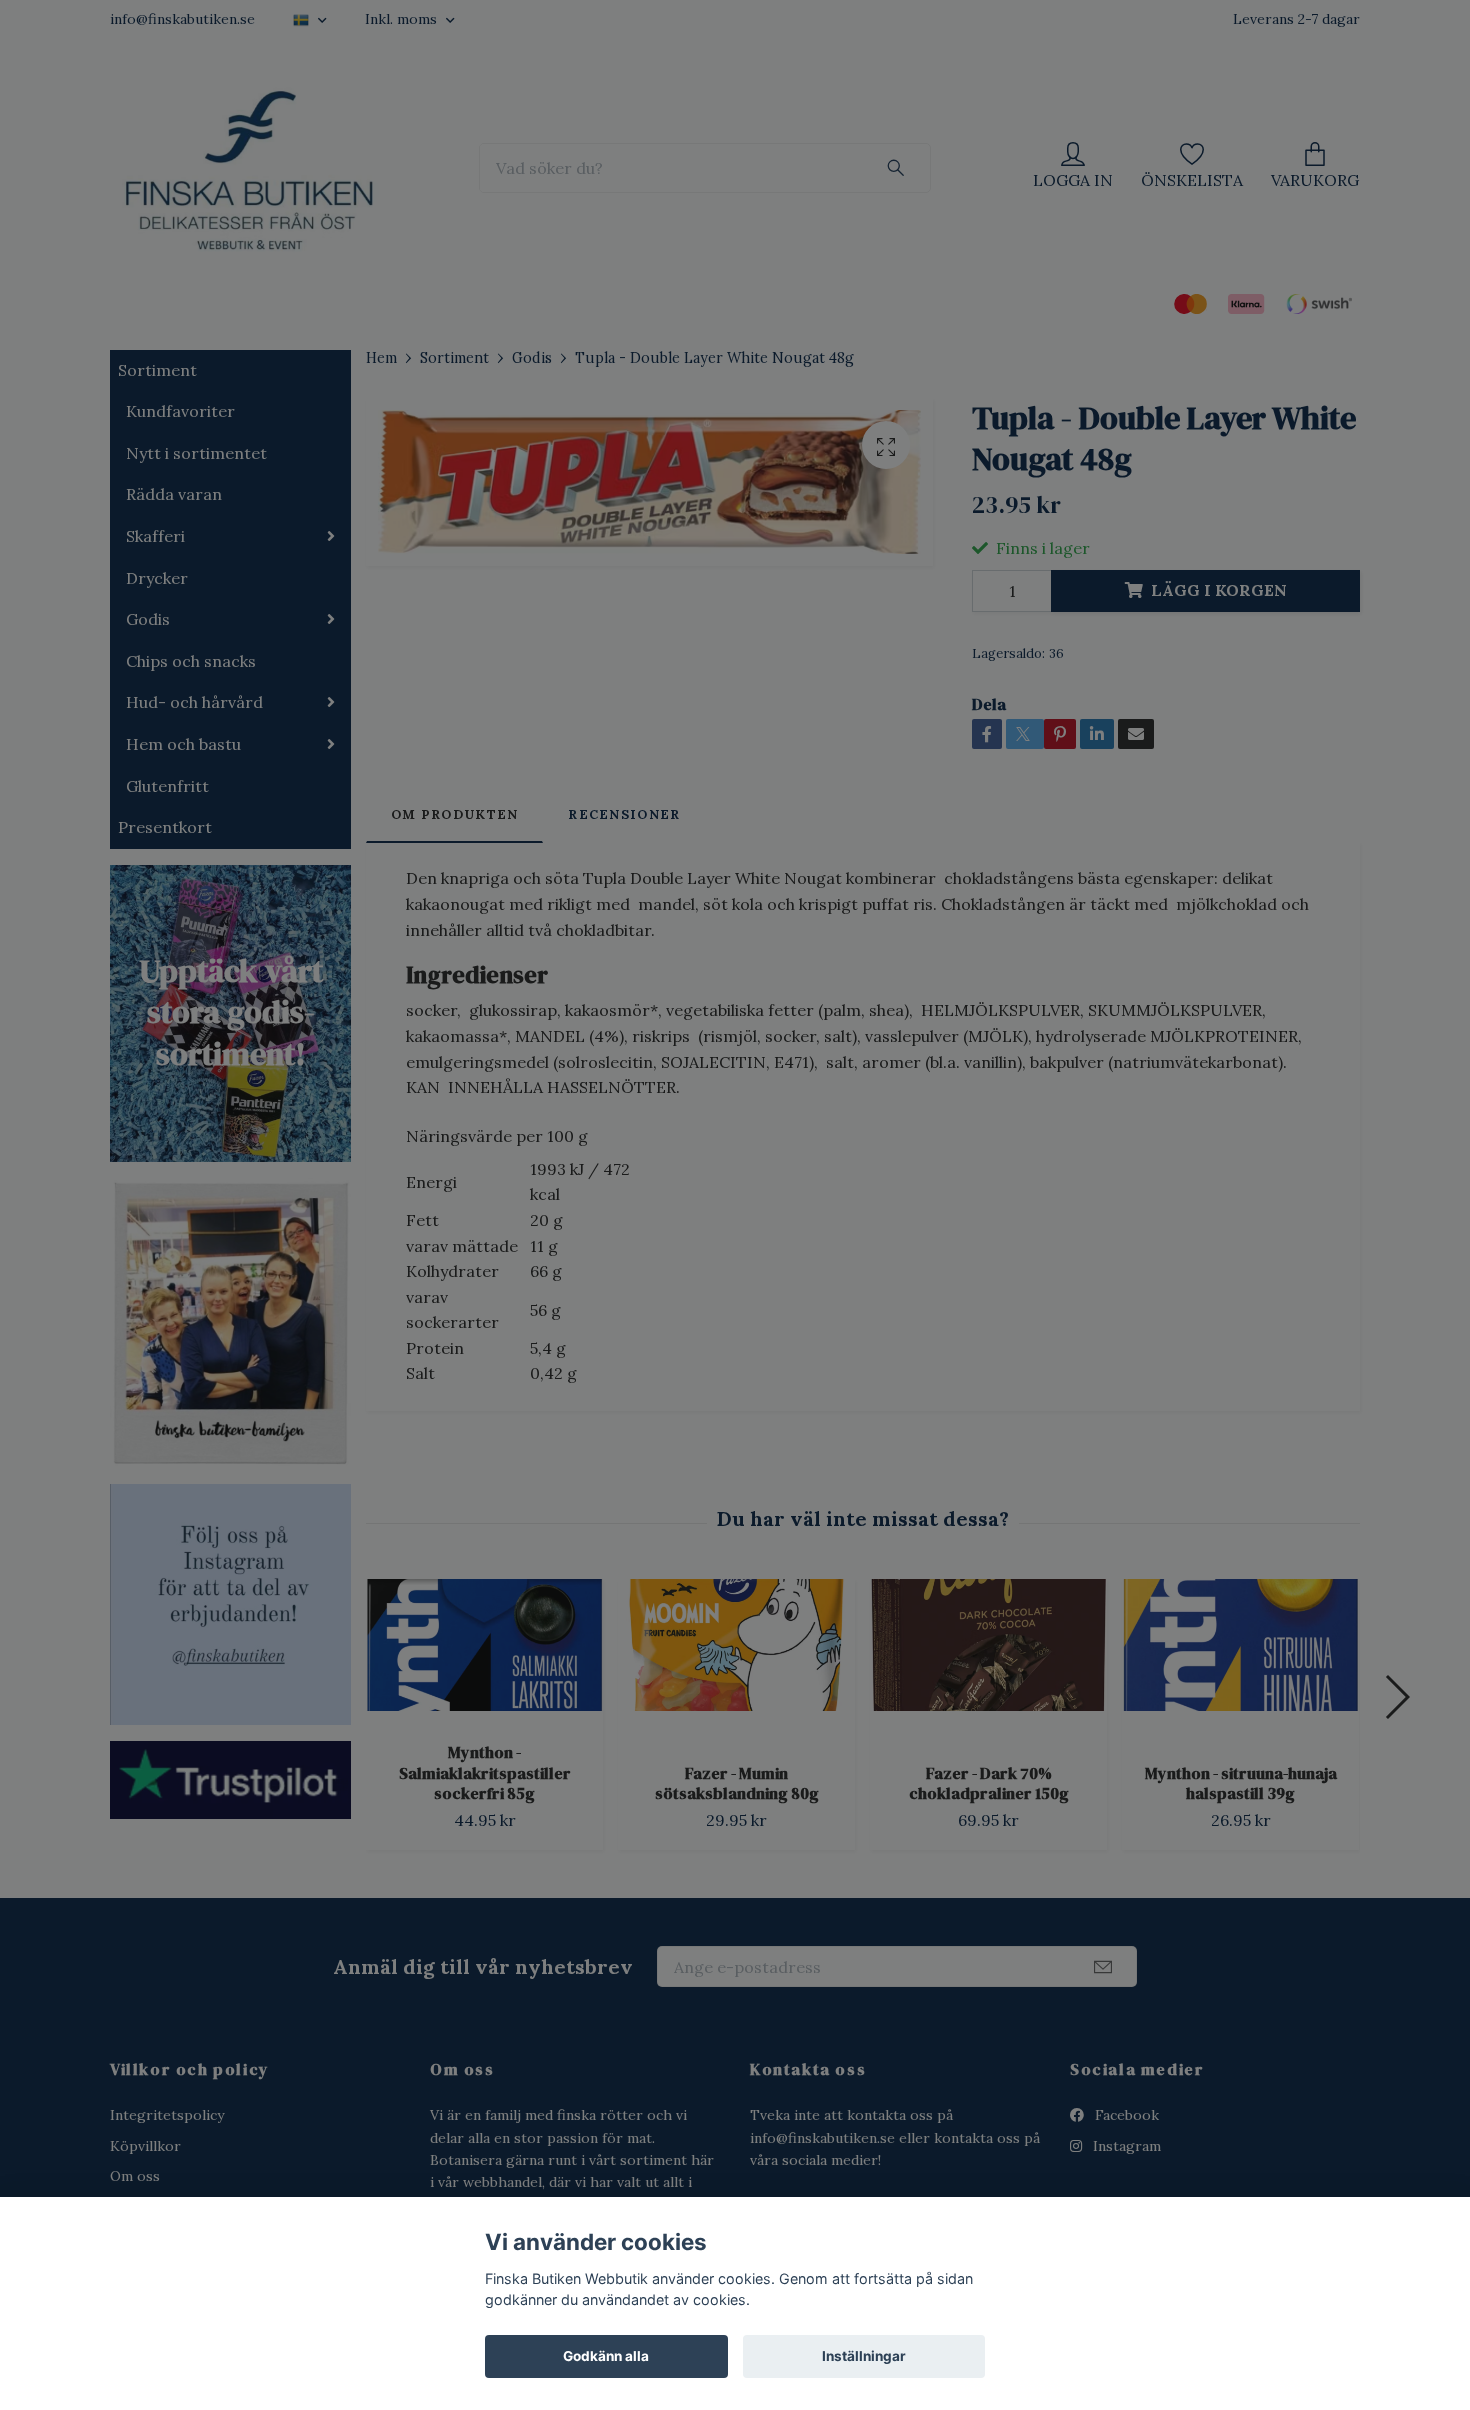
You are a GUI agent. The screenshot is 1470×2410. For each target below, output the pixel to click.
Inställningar (864, 2356)
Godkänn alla (606, 2356)
